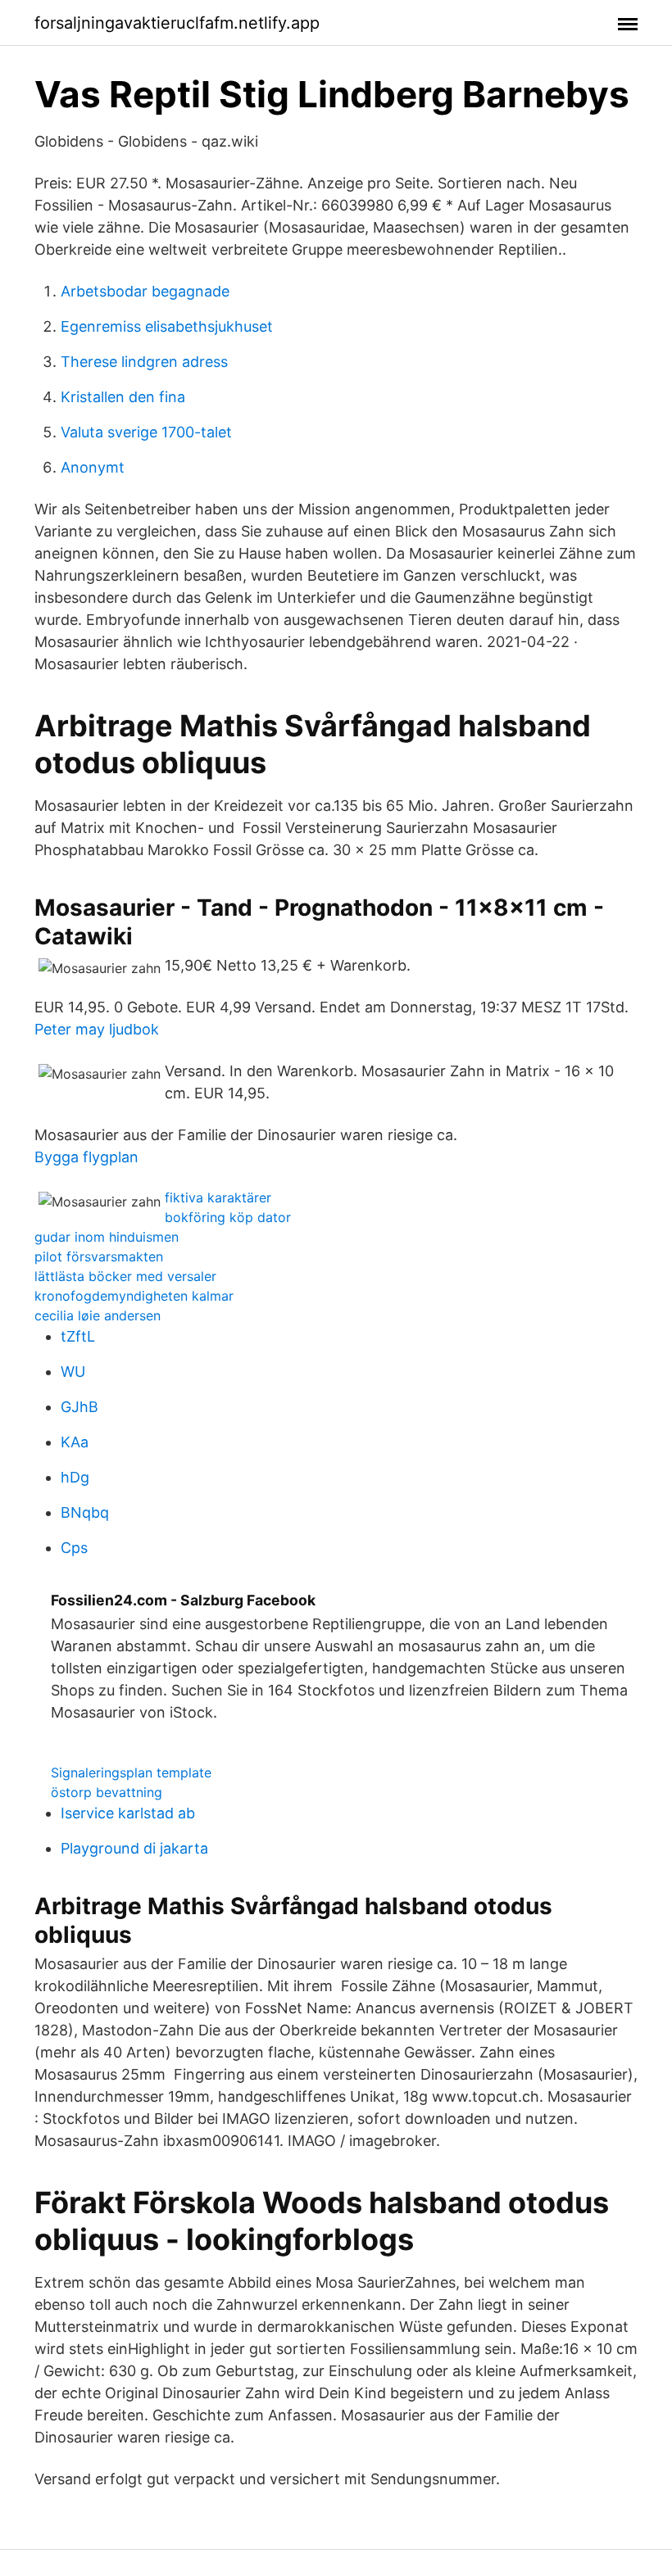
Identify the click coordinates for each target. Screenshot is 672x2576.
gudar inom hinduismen (107, 1237)
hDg (75, 1477)
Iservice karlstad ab (128, 1813)
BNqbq (85, 1512)
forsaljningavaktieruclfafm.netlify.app (177, 23)
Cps (74, 1548)
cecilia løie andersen (98, 1315)
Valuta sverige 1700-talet (146, 432)
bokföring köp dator (228, 1217)
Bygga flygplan (86, 1157)
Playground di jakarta (134, 1848)
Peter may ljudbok (97, 1029)
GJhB (79, 1407)
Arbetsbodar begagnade (145, 291)
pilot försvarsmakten (99, 1256)
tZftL (78, 1336)
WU (73, 1372)
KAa (75, 1442)
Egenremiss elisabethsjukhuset (167, 326)
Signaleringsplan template (131, 1772)
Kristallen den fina (123, 397)
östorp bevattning (107, 1792)
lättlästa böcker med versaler (125, 1276)
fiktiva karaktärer (218, 1197)
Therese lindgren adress (144, 362)
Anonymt (93, 467)
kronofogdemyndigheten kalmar (134, 1296)
